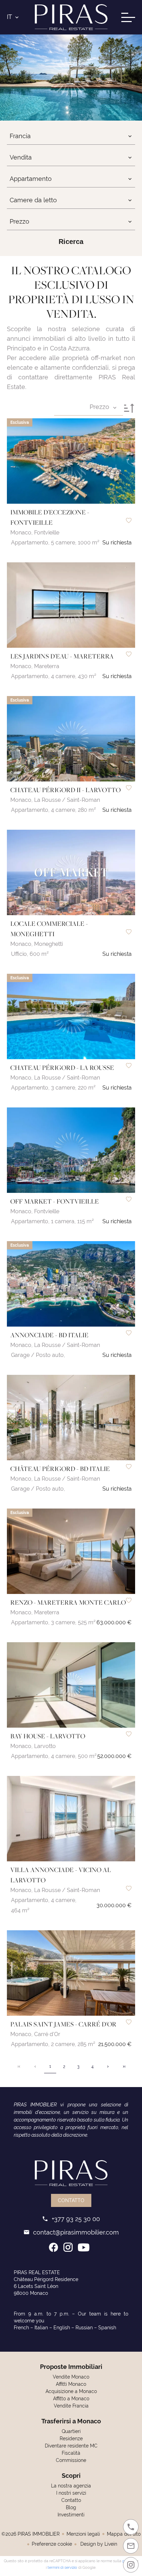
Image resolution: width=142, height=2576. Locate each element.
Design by (98, 2544)
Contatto (71, 2200)
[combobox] (71, 136)
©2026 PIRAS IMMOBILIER (31, 2534)
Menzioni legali (83, 2534)
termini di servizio (62, 2567)
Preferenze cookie (52, 2544)
